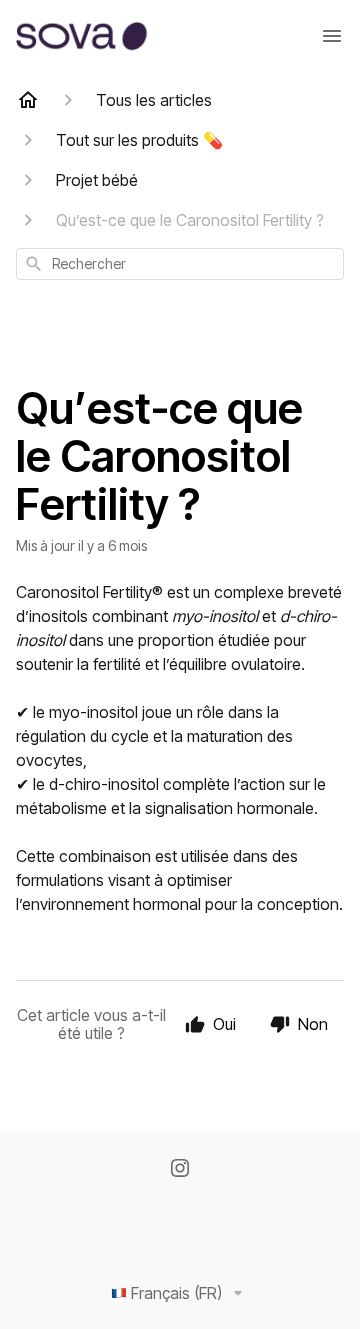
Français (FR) (176, 1293)
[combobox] (180, 264)
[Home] (28, 100)
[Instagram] (180, 1170)
